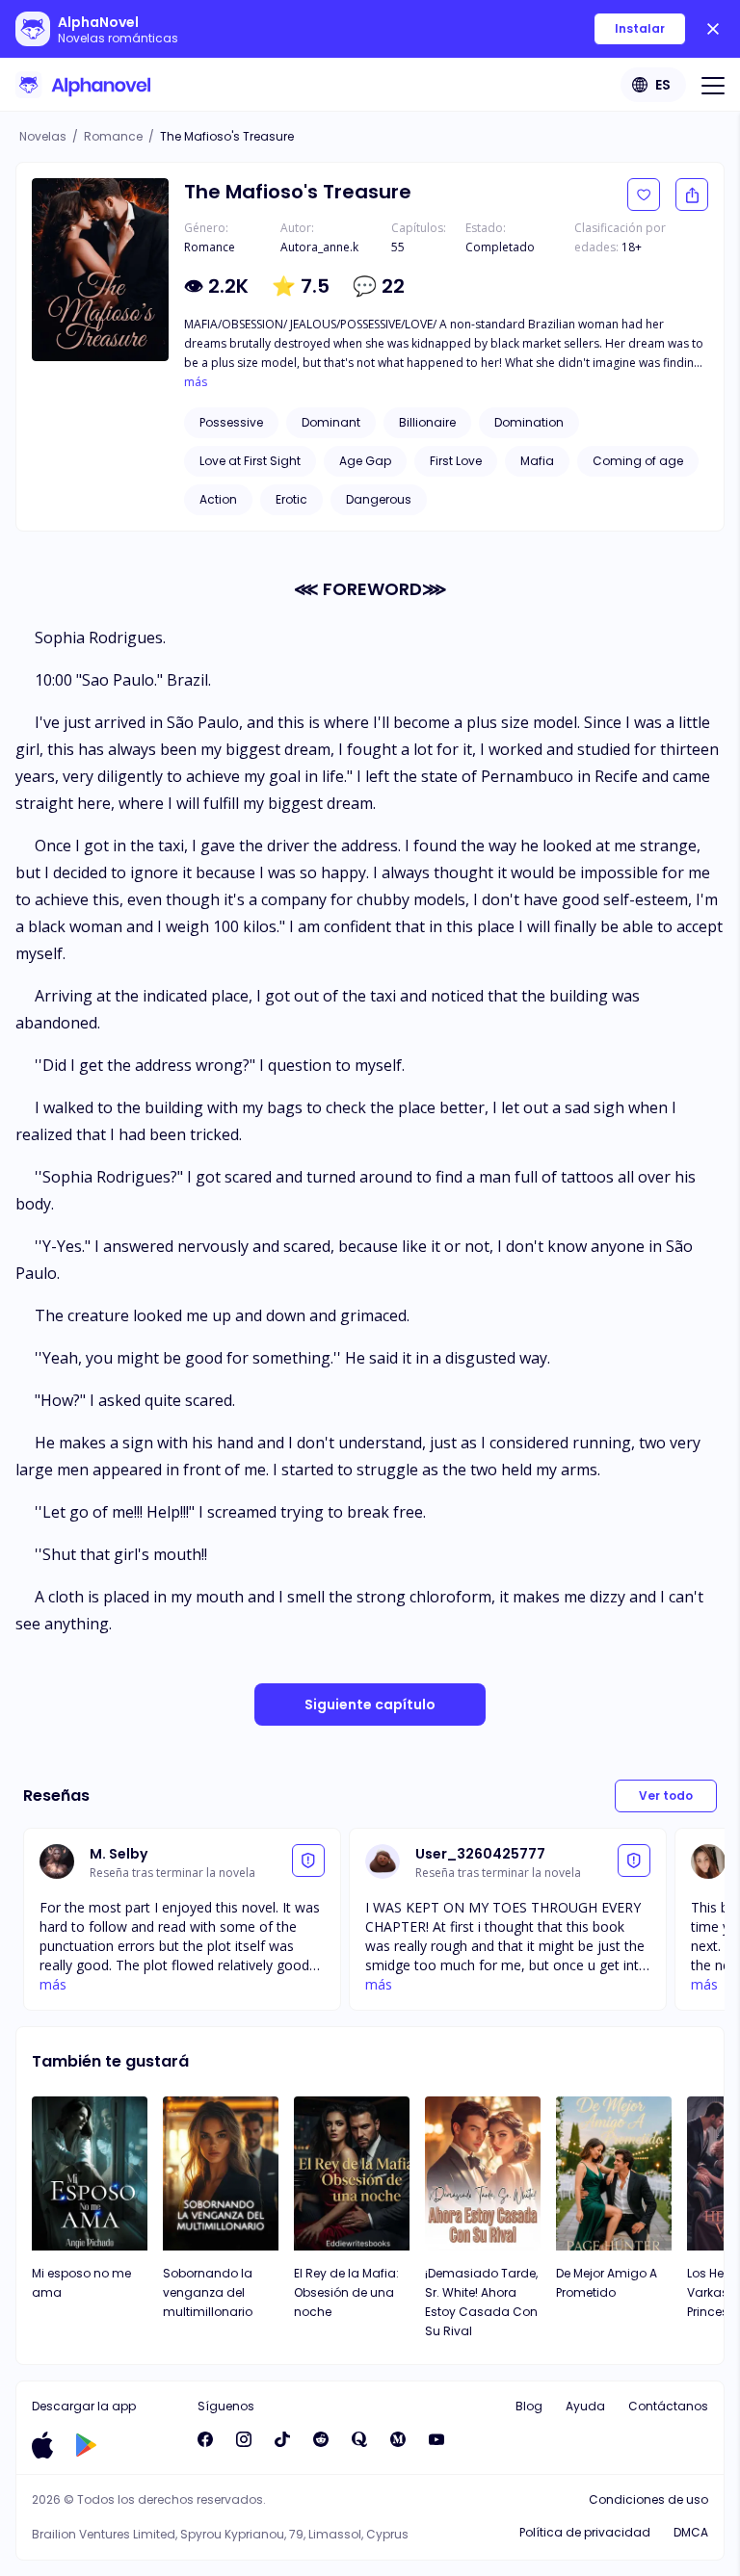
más (196, 382)
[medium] (398, 2439)
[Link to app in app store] (42, 2445)
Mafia (537, 461)
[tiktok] (282, 2439)
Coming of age (638, 461)
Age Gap (365, 461)
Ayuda (585, 2406)
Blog (529, 2406)
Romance (113, 136)
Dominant (331, 422)
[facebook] (205, 2439)
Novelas (43, 136)
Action (218, 499)
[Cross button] (713, 29)
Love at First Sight (250, 461)
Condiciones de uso (648, 2499)
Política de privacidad (585, 2532)
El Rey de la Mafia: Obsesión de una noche (346, 2292)
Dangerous (379, 499)
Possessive (231, 422)
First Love (456, 461)
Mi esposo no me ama (81, 2283)
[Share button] (692, 195)
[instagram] (244, 2439)
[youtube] (436, 2439)
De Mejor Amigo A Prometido (607, 2283)
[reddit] (321, 2439)
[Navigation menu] (713, 85)
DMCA (691, 2532)
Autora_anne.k (319, 247)
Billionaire (427, 422)
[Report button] (308, 1860)
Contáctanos (668, 2406)
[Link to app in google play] (86, 2445)
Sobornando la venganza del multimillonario (208, 2292)
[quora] (359, 2439)
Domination (529, 422)
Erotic (291, 499)
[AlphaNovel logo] (83, 85)
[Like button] (644, 195)
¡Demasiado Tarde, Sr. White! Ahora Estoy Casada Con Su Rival (481, 2302)
